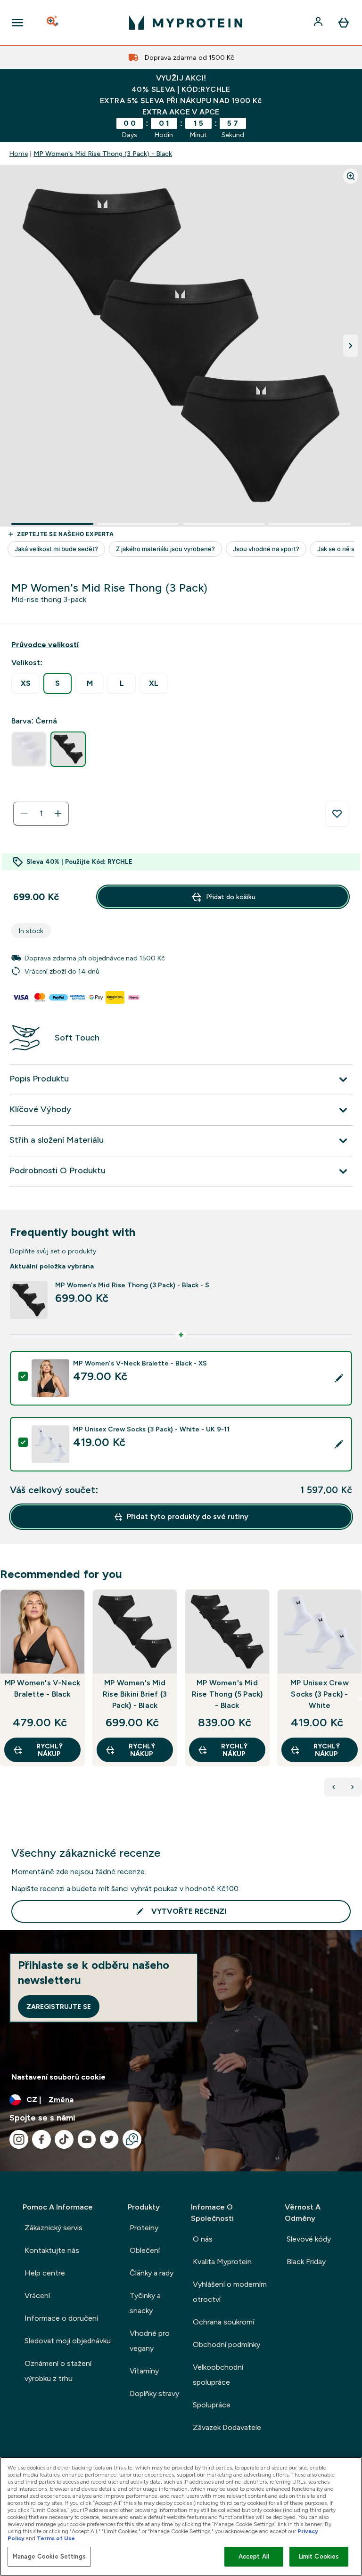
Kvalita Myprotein (222, 2262)
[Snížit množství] (24, 813)
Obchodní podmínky (226, 2344)
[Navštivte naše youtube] (87, 2139)
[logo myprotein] (186, 23)
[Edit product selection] (339, 1378)
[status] (41, 813)
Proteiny (144, 2228)
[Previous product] (334, 1787)
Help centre (45, 2273)
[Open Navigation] (17, 23)
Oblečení (145, 2250)
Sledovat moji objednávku (68, 2341)
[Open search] (53, 23)
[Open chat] (132, 2139)
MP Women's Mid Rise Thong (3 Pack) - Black (103, 154)
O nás (203, 2239)
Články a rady (152, 2273)
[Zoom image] (351, 176)
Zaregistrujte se (59, 2007)
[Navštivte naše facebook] (41, 2139)
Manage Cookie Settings (49, 2556)
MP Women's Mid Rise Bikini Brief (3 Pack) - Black (135, 1694)
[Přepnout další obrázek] (351, 346)
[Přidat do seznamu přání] (337, 814)
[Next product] (353, 1787)
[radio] (25, 684)
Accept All (254, 2556)
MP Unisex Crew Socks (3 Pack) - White (320, 1694)
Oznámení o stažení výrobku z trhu (58, 2371)
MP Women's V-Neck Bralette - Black (42, 1688)
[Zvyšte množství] (58, 813)
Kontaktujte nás (52, 2250)
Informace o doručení (61, 2318)
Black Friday (306, 2262)
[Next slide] (360, 1698)
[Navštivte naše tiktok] (64, 2139)
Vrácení (37, 2296)
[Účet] (319, 23)
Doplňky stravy (154, 2393)
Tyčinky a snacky (145, 2303)
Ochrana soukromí (223, 2322)
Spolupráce (212, 2405)
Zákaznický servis (53, 2228)
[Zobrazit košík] (344, 23)
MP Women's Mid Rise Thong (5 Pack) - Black (227, 1694)
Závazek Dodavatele (227, 2427)
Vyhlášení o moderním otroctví (230, 2292)
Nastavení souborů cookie (58, 2077)
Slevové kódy (309, 2239)
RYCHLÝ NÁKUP (49, 1750)
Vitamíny (144, 2371)
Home (19, 154)
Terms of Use (56, 2538)
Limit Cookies (319, 2556)
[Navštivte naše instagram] (19, 2139)
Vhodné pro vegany (150, 2341)
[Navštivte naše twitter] (109, 2139)
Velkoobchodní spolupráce (218, 2375)
